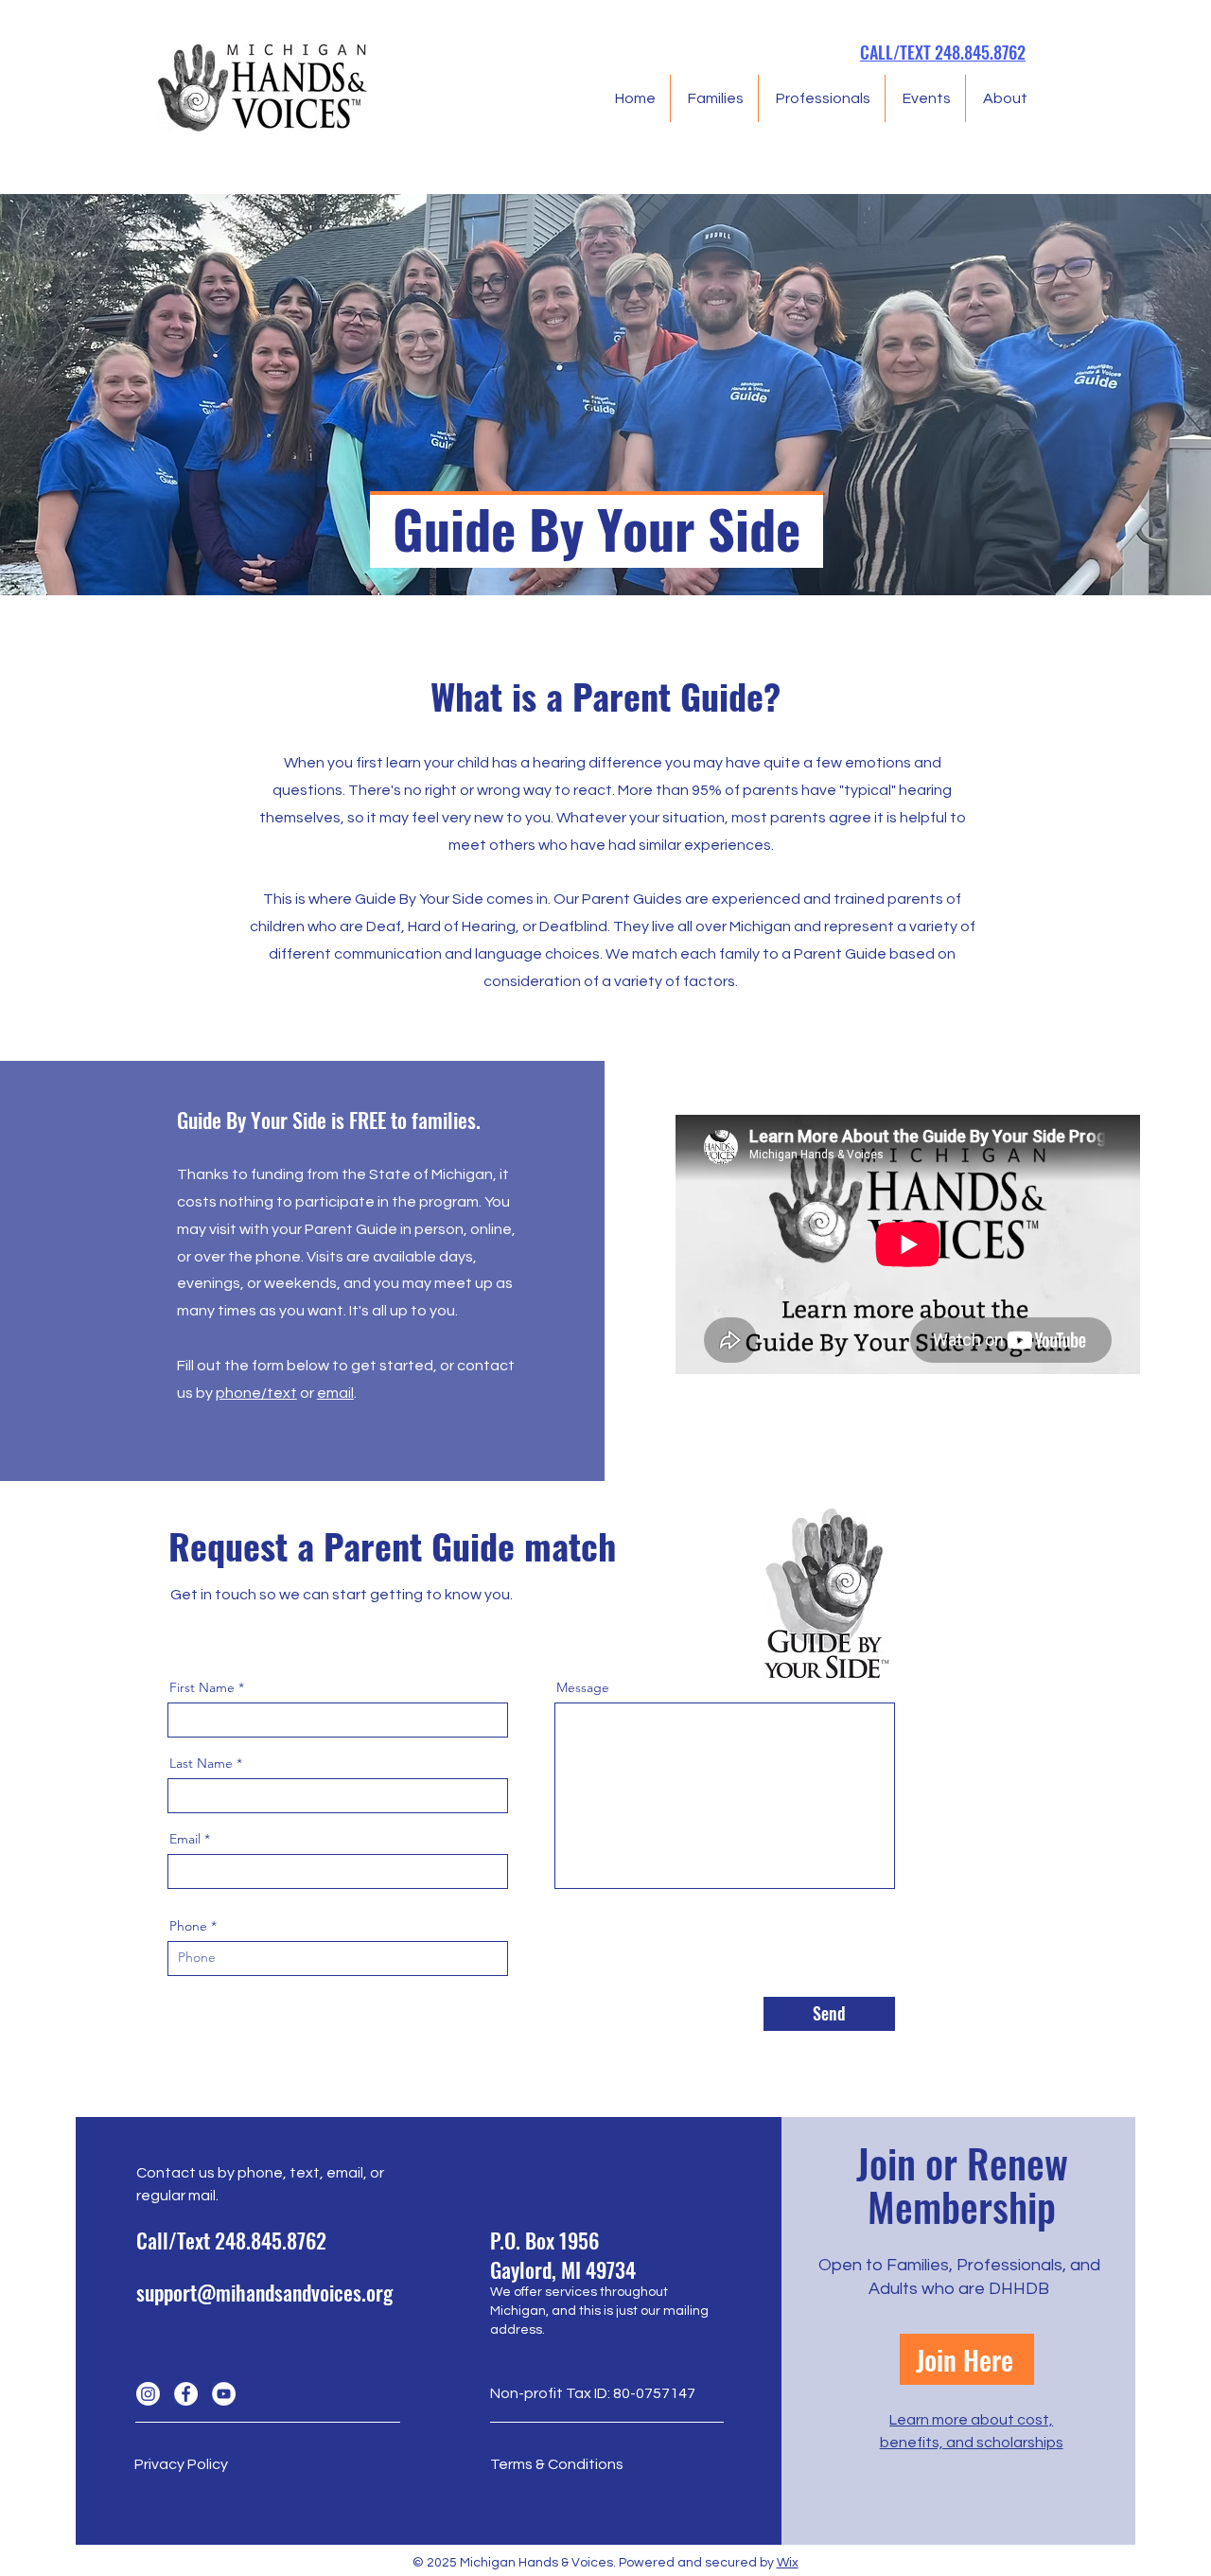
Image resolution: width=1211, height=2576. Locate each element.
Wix (788, 2563)
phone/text (256, 1393)
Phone (188, 1926)
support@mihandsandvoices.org (264, 2292)
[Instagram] (148, 2394)
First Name (202, 1687)
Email (185, 1839)
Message (583, 1687)
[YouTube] (224, 2394)
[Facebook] (186, 2394)
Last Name (201, 1763)
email (335, 1393)
